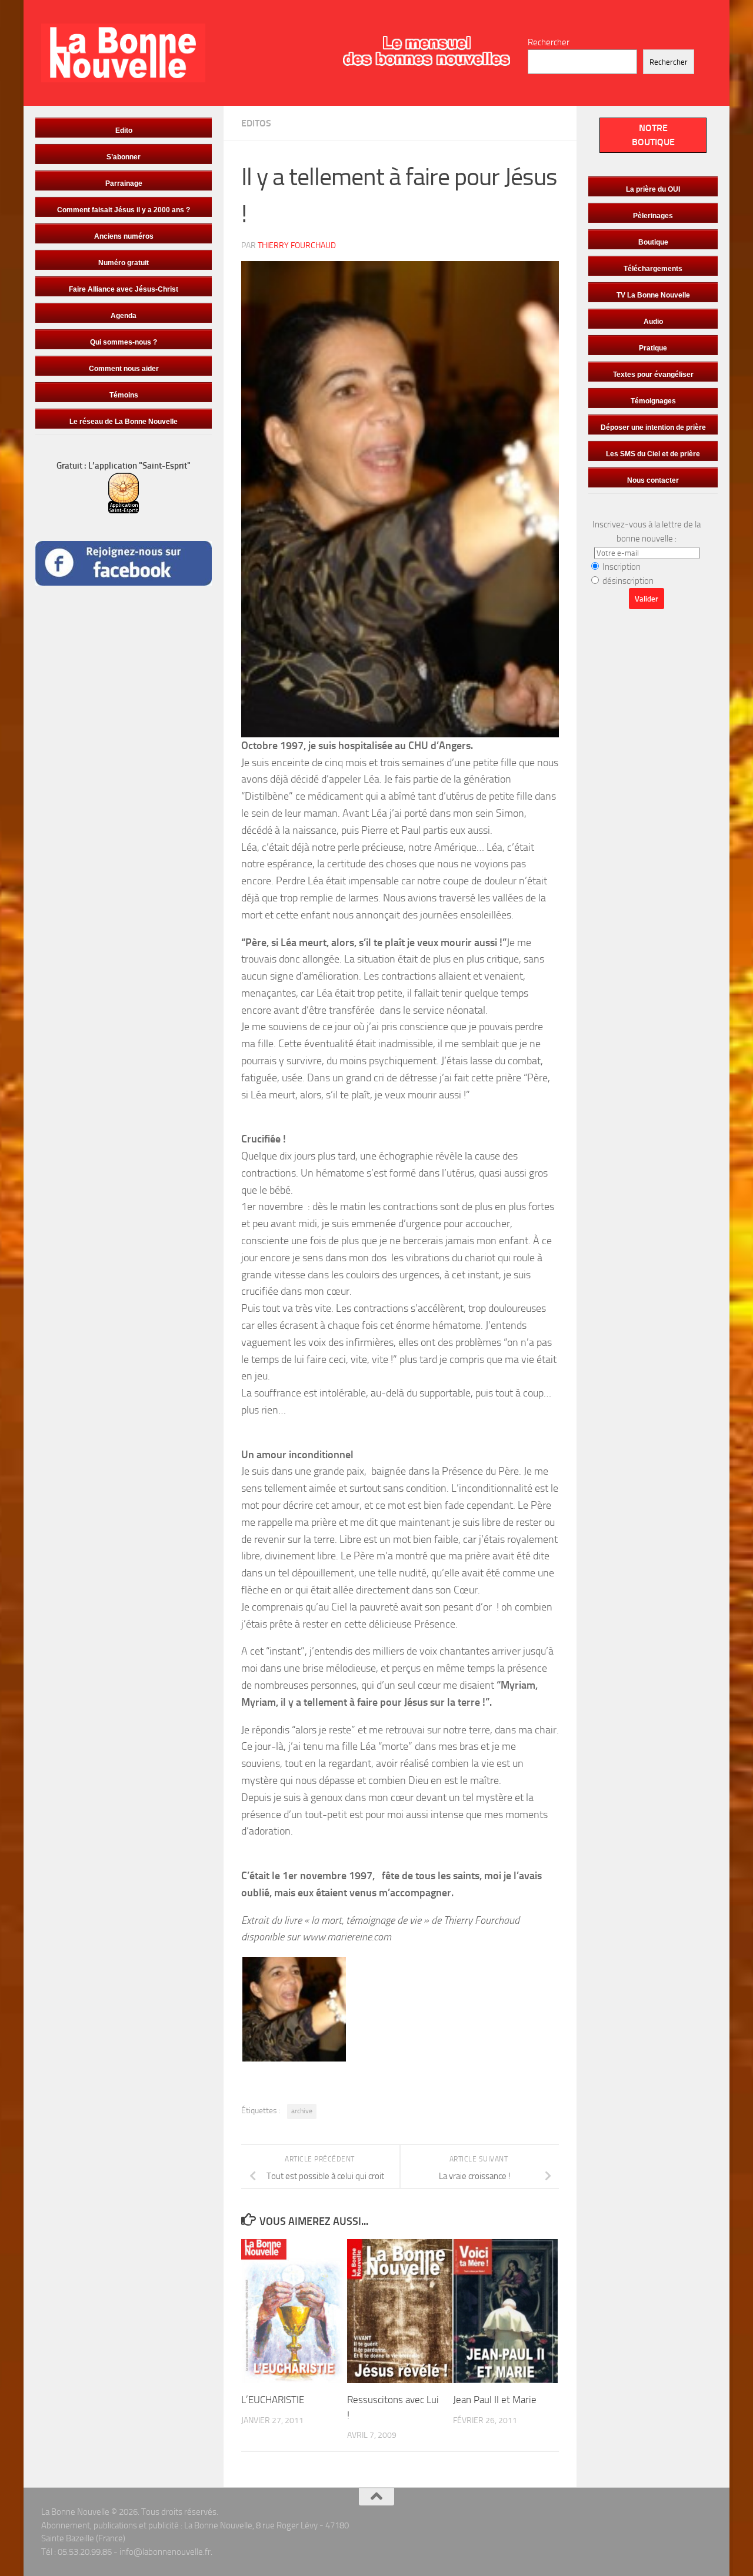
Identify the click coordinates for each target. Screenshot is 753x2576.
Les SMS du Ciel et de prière (653, 454)
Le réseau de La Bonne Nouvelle (124, 422)
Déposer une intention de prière (653, 427)
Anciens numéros (124, 236)
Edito (124, 131)
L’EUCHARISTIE (273, 2400)
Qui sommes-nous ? (124, 342)
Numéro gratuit (124, 263)
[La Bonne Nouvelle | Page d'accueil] (123, 53)
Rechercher (549, 42)
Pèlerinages (653, 216)
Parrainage (124, 183)
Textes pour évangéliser (653, 375)
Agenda (124, 316)
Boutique (653, 242)
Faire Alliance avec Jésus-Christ (124, 289)
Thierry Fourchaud (297, 245)
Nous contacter (653, 480)
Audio (653, 322)
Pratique (653, 348)
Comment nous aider (124, 369)
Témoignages (653, 401)
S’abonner (124, 157)
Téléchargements (653, 269)
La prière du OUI (653, 189)
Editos (256, 123)
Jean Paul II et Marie (495, 2400)
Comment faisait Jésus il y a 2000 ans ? (124, 210)
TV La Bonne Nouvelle (653, 295)
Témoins (124, 395)
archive (302, 2111)
